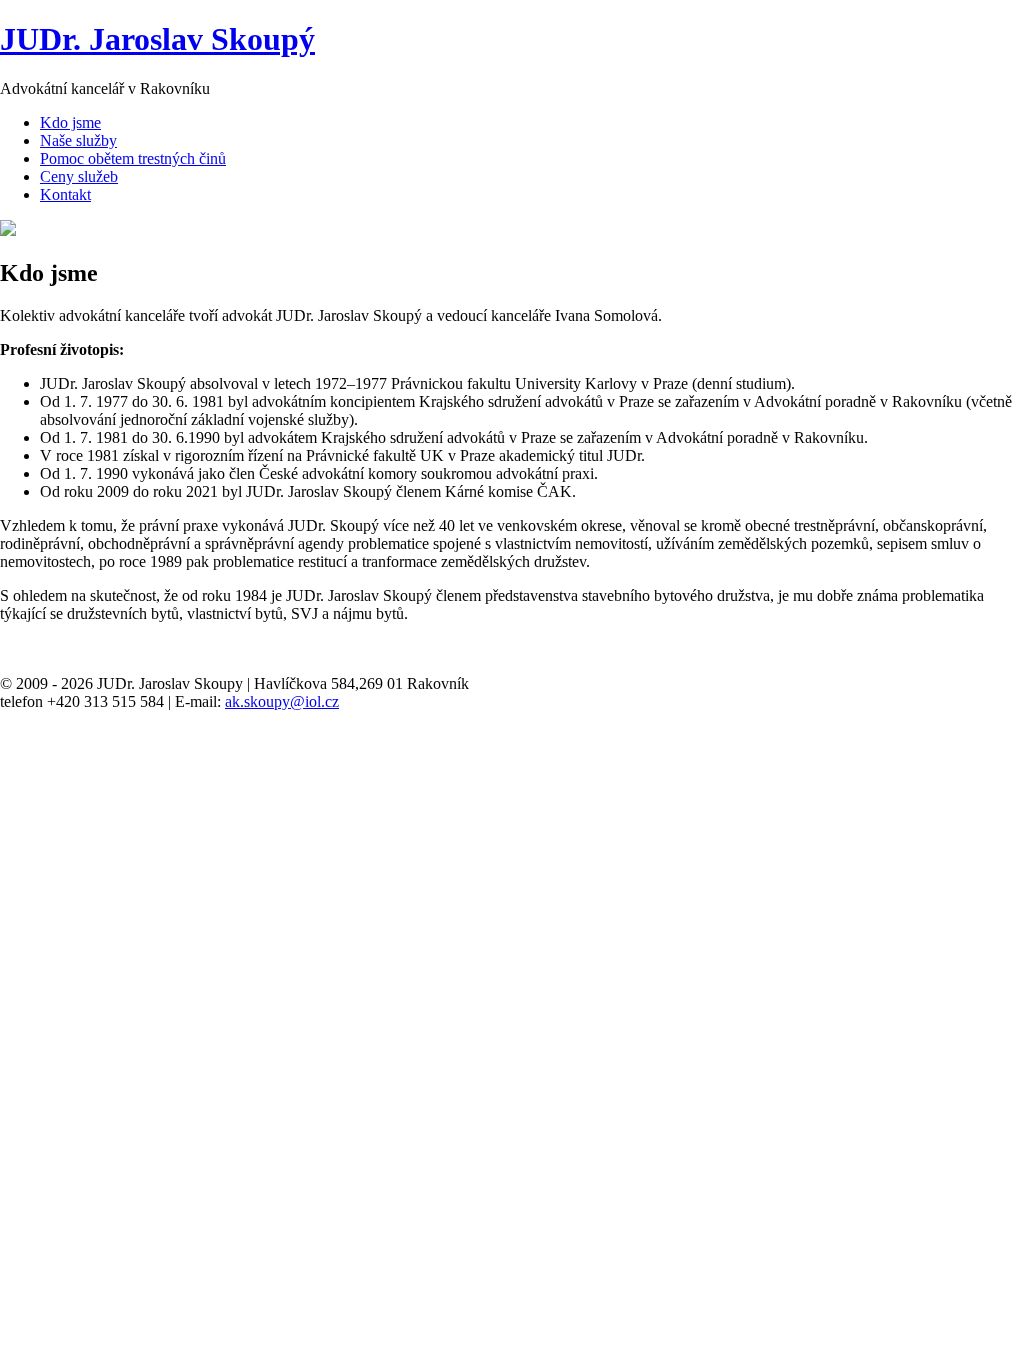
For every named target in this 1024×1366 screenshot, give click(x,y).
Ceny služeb (79, 176)
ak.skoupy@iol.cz (282, 701)
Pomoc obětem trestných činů (133, 158)
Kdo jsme (70, 122)
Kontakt (65, 194)
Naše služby (78, 140)
